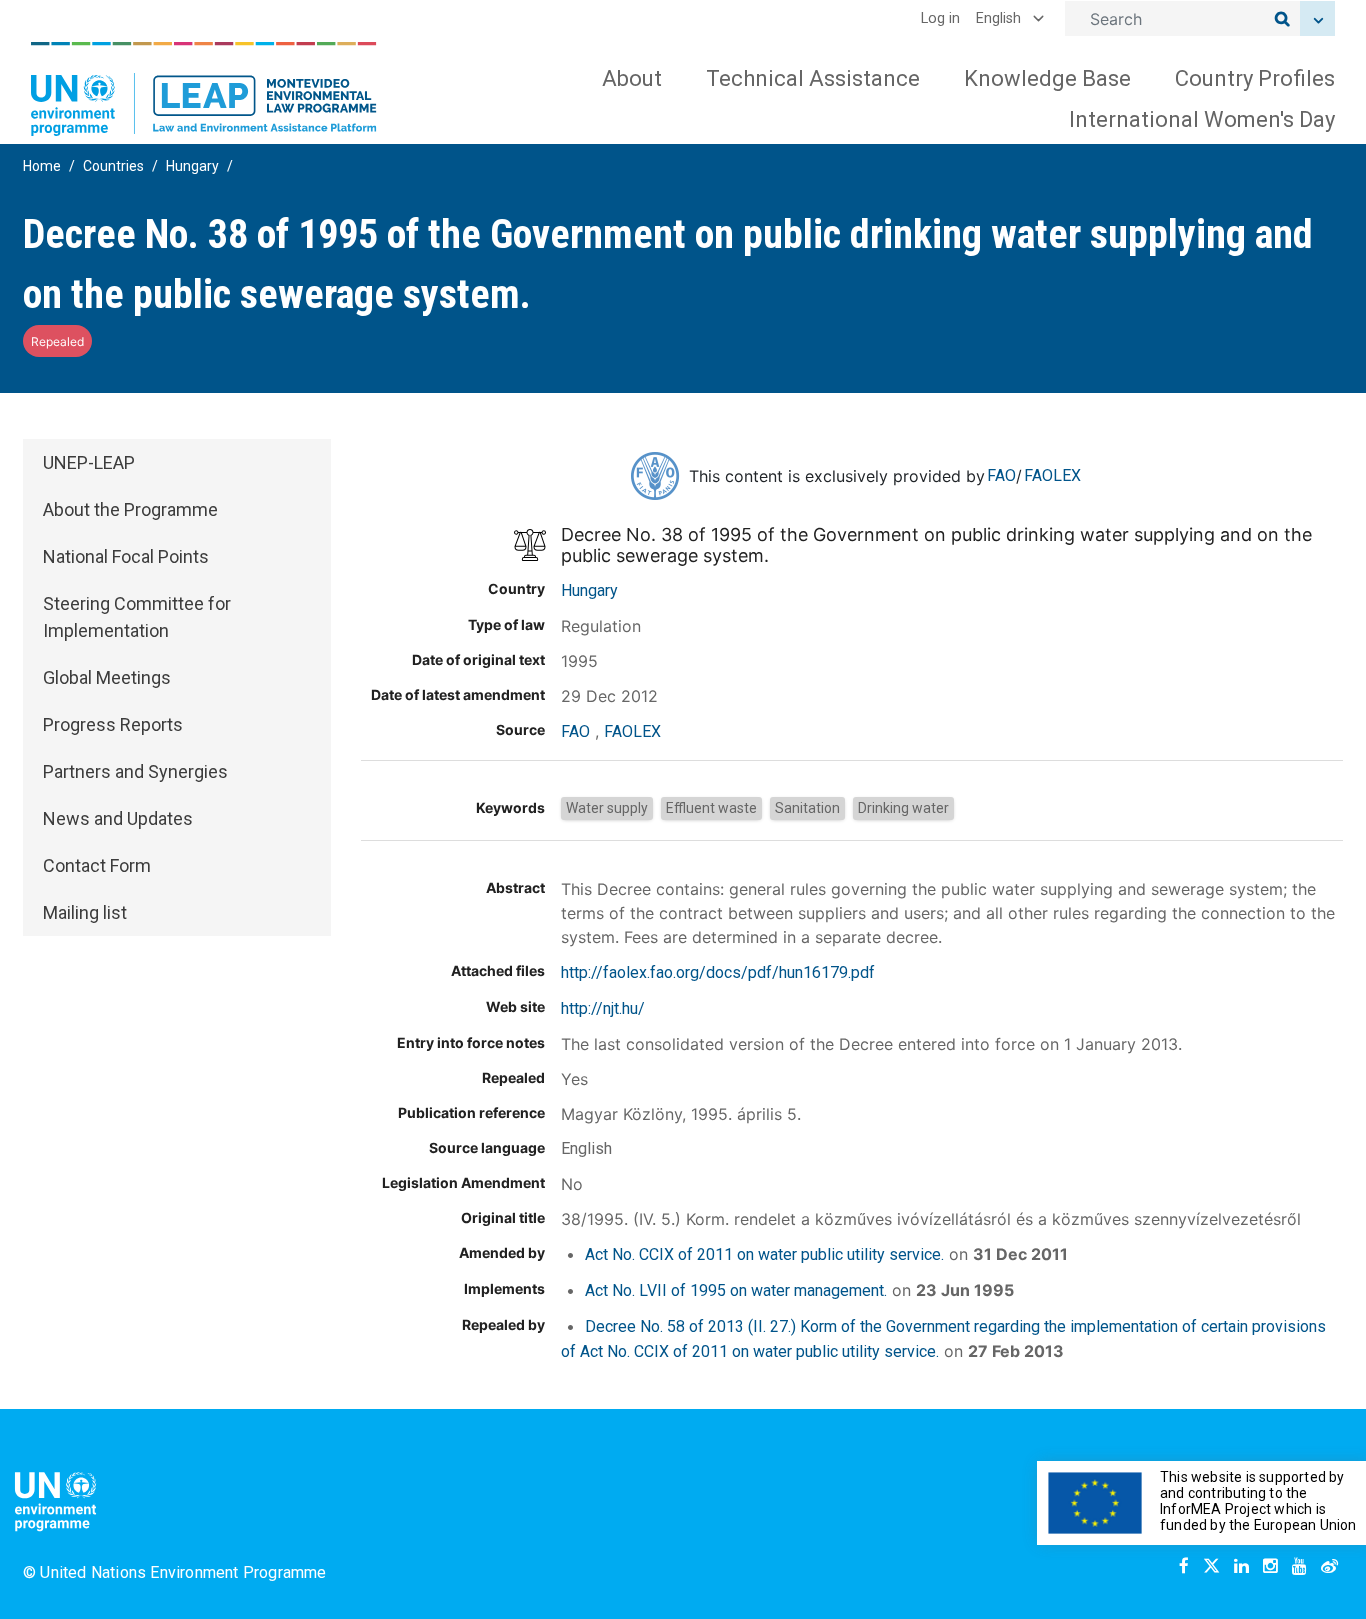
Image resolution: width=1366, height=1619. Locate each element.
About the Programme (130, 509)
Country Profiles (1255, 78)
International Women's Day (1202, 119)
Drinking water (903, 808)
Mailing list (85, 912)
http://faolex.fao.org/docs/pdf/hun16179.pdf (718, 972)
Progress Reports (113, 724)
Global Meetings (107, 677)
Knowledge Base (1047, 78)
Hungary (192, 166)
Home (42, 166)
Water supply (607, 808)
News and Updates (118, 818)
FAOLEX (1052, 475)
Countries (113, 166)
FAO (1001, 475)
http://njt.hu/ (603, 1008)
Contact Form (97, 865)
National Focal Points (126, 556)
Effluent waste (711, 808)
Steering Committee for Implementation (137, 617)
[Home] (204, 89)
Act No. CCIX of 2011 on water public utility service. (764, 1254)
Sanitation (807, 808)
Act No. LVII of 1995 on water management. (736, 1290)
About (632, 78)
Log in (940, 18)
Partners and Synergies (135, 771)
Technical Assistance (813, 78)
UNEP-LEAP (89, 462)
